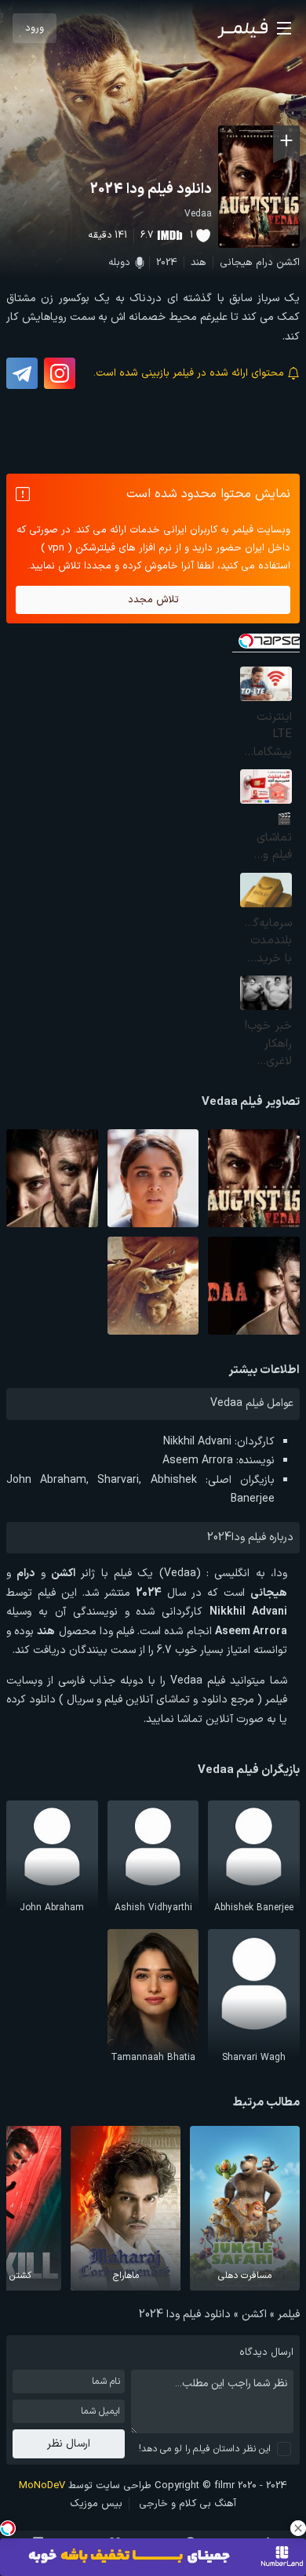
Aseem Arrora (198, 1461)
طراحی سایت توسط (85, 2486)
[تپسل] (8, 2528)
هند (199, 263)
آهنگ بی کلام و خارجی (188, 2504)
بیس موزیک (96, 2504)
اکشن (288, 263)
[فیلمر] (242, 28)
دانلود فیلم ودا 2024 (151, 189)
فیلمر (289, 2314)
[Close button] (298, 2528)
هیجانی (236, 263)
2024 (167, 263)
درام (264, 263)
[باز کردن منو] (284, 28)
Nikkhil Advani (197, 1442)
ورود (35, 28)
